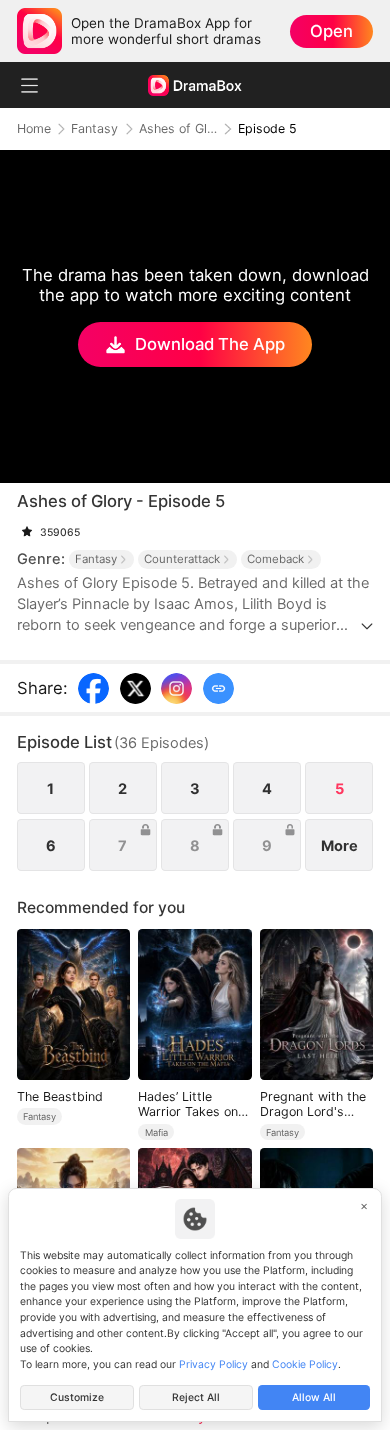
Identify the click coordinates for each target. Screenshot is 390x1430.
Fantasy (94, 128)
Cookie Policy (305, 1364)
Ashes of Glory (178, 128)
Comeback (275, 559)
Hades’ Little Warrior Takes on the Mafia (188, 1104)
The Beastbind (60, 1096)
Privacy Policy (213, 1364)
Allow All (314, 1397)
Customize (77, 1397)
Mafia (156, 1132)
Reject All (196, 1397)
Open (331, 31)
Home (34, 128)
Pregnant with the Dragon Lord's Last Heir (313, 1104)
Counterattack (182, 559)
